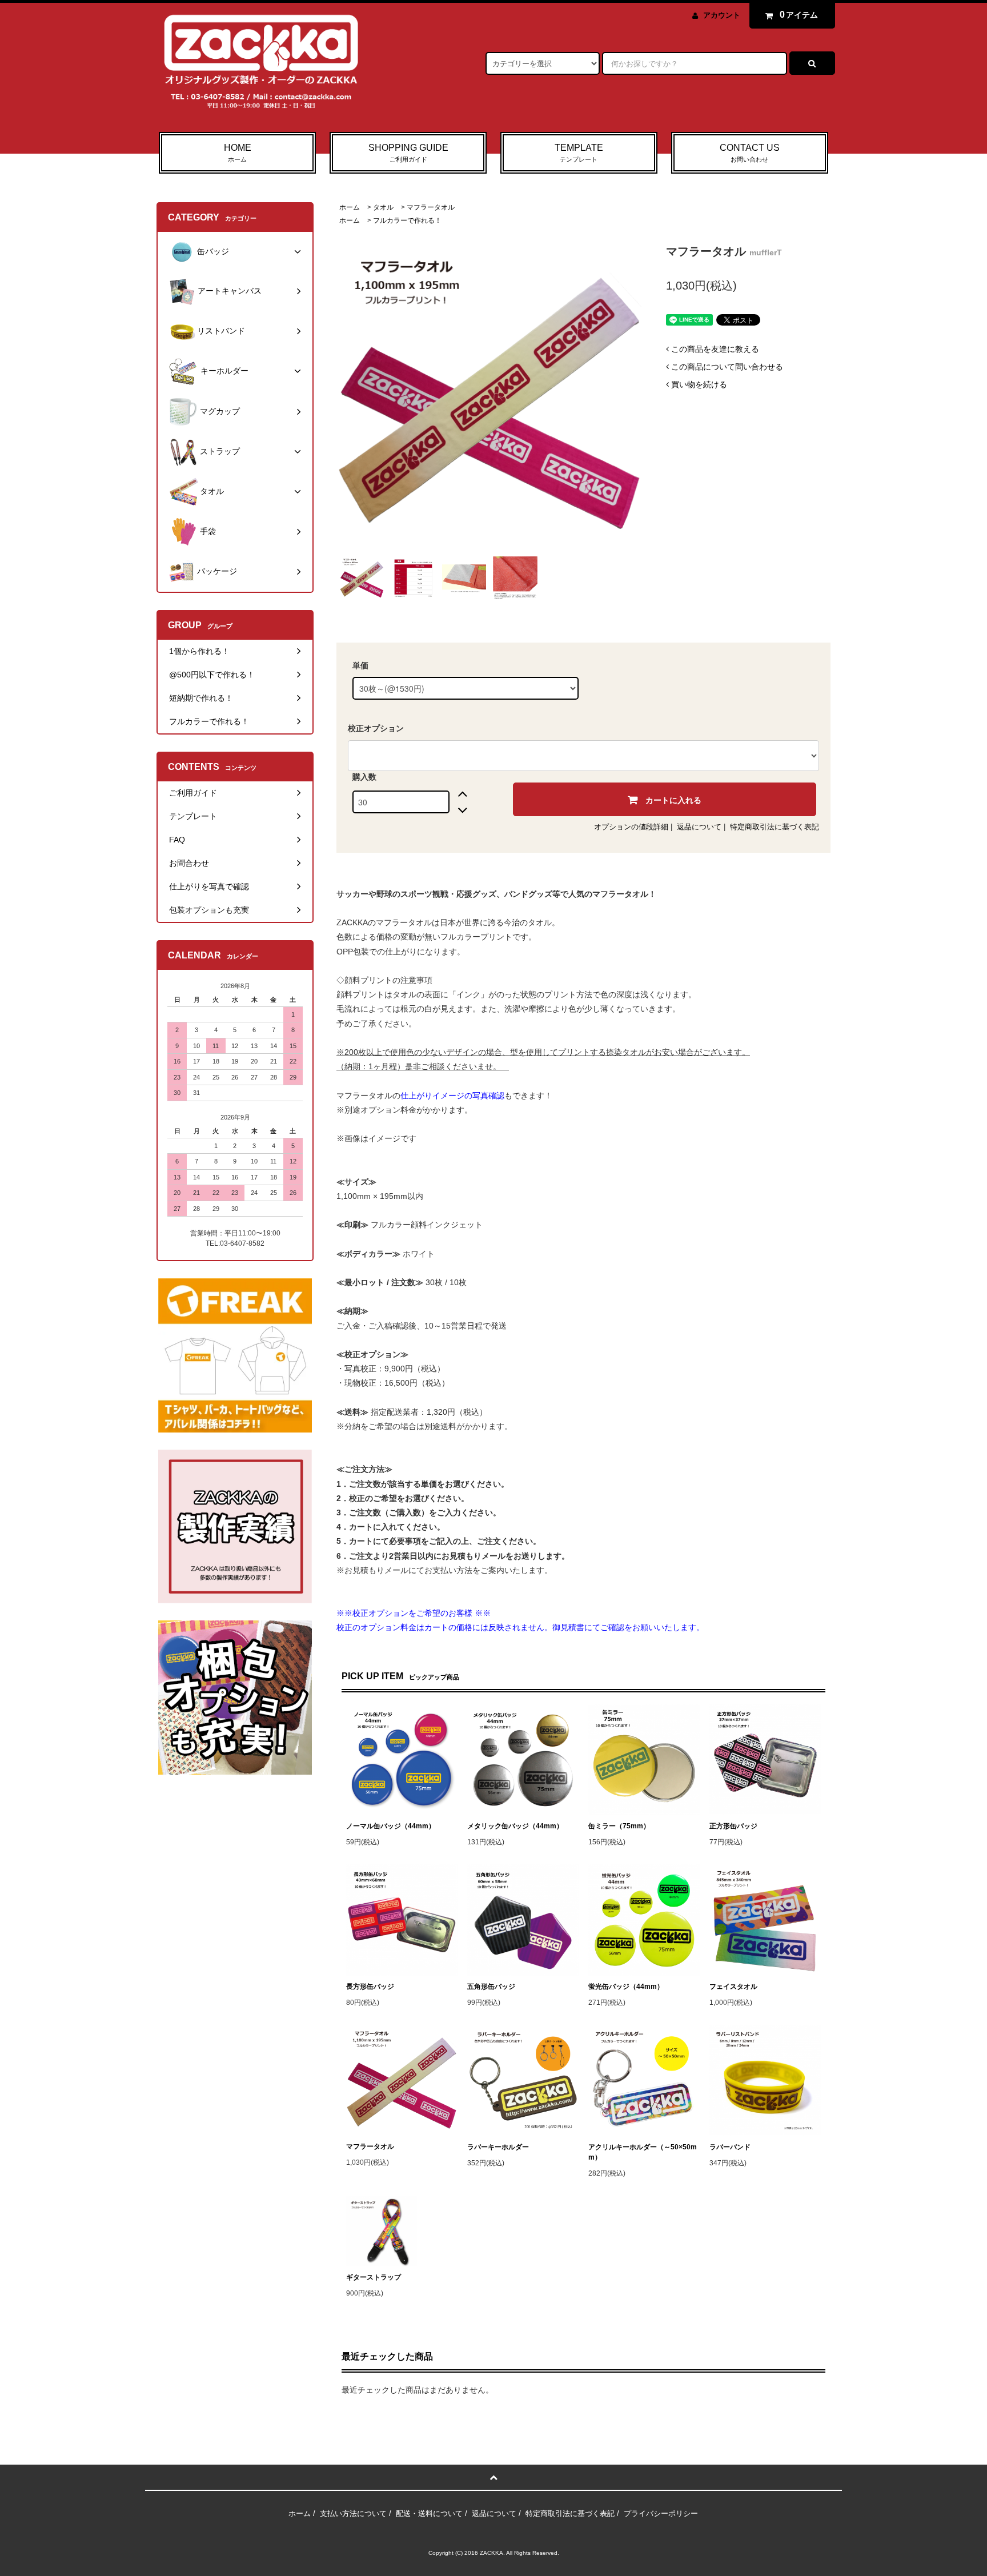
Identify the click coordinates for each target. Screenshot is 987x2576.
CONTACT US (750, 153)
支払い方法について (353, 2513)
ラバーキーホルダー (498, 2147)
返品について (699, 827)
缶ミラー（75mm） (619, 1826)
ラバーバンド (730, 2147)
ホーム (350, 207)
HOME (238, 153)
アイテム (799, 15)
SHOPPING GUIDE (408, 153)
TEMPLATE (579, 153)
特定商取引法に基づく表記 (775, 827)
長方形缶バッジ (370, 1987)
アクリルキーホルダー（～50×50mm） (643, 2152)
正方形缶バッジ (733, 1826)
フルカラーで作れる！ (407, 220)
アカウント (722, 15)
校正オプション (376, 728)
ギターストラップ (374, 2277)
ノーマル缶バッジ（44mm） (391, 1826)
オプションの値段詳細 (631, 827)
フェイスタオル (733, 1987)
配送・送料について (429, 2513)
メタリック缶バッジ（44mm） (515, 1826)
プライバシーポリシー (661, 2513)
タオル (383, 207)
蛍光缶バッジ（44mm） (626, 1987)
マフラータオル (431, 207)
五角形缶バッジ (491, 1987)
